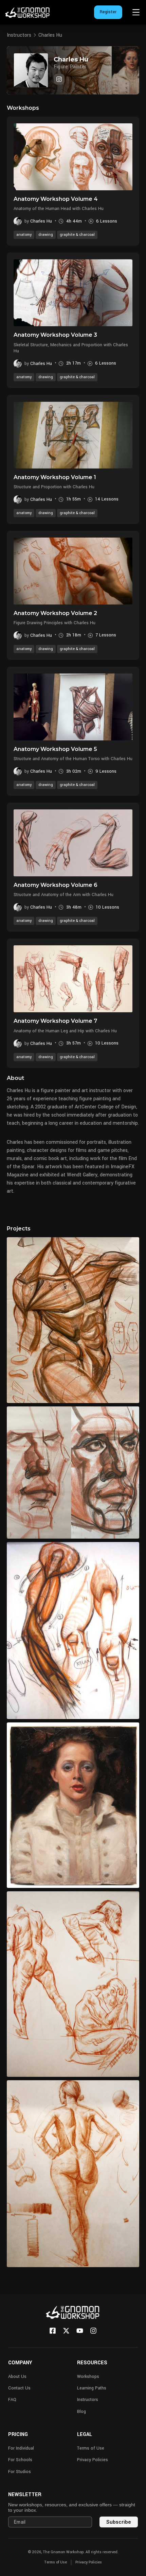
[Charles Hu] (59, 79)
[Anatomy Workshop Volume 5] (73, 707)
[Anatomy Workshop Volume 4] (73, 157)
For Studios (20, 2472)
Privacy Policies (93, 2460)
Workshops (88, 2377)
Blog (81, 2412)
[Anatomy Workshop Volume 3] (73, 293)
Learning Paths (92, 2388)
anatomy (24, 235)
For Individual (21, 2448)
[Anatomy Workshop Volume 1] (73, 435)
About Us (17, 2377)
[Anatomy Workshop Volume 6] (73, 843)
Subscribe (119, 2522)
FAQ (12, 2400)
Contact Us (19, 2388)
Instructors (19, 35)
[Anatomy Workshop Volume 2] (73, 571)
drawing (46, 235)
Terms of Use (91, 2448)
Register (108, 12)
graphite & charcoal (77, 235)
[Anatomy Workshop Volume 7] (73, 979)
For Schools (20, 2460)
